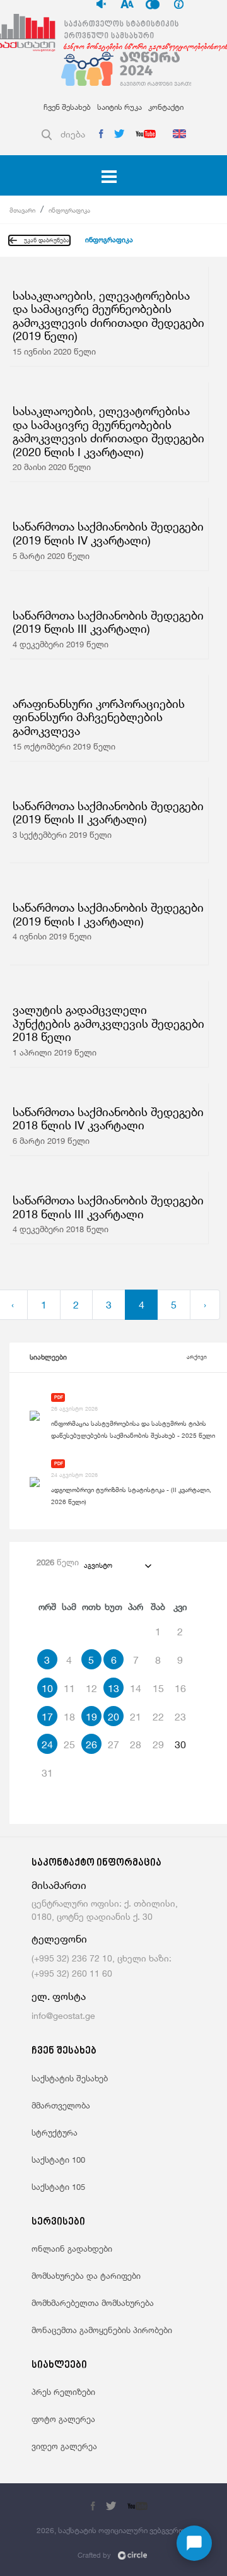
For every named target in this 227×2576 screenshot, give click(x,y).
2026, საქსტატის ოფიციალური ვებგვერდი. (113, 2530)
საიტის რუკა (119, 107)
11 (69, 1688)
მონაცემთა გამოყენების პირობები (102, 2330)
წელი (58, 1562)
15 (158, 1688)
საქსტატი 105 (58, 2187)
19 (91, 1717)
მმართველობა (61, 2105)
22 (158, 1717)
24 (47, 1744)
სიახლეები (48, 1357)
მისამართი (59, 1885)
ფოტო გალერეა (63, 2419)
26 (91, 1744)
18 (69, 1717)
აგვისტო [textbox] (98, 1565)
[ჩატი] (194, 2543)
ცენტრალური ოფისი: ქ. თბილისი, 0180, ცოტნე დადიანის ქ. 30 (105, 1910)
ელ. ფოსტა (59, 1997)
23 (180, 1717)
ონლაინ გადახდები (72, 2249)
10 (47, 1688)
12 (91, 1688)
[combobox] (117, 1565)
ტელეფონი (59, 1939)
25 (69, 1744)
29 (158, 1744)
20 (113, 1717)
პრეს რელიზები (63, 2392)
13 (113, 1688)
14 (136, 1688)
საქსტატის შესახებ (70, 2078)
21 (136, 1717)
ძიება (73, 134)
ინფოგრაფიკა (69, 210)
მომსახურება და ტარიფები (86, 2276)
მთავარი (22, 210)
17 (47, 1717)
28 (136, 1744)
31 (47, 1773)
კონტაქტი (166, 107)
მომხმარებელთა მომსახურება (93, 2303)
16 (180, 1688)
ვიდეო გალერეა (64, 2446)
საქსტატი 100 (58, 2160)
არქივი (197, 1357)
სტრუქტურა (55, 2132)
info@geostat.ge (63, 2015)
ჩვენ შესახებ (67, 107)
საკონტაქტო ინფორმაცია (96, 1863)
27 (113, 1744)
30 (180, 1744)
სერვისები (58, 2222)
